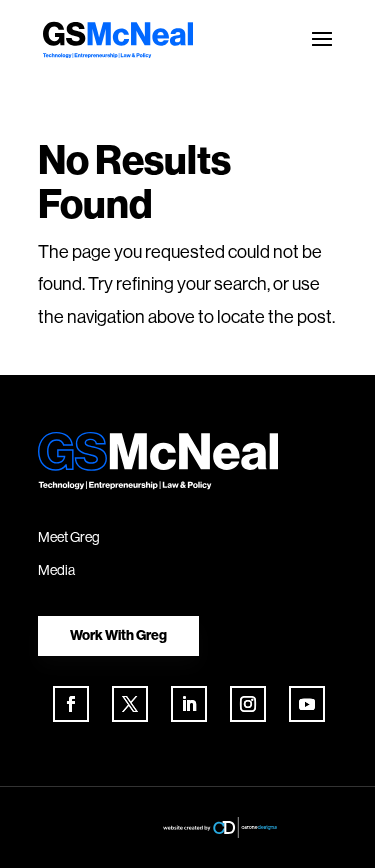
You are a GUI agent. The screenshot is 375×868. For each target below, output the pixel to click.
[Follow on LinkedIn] (189, 704)
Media (56, 570)
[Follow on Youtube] (307, 704)
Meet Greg (69, 537)
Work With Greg (118, 635)
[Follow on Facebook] (71, 704)
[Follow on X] (130, 704)
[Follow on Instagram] (248, 704)
